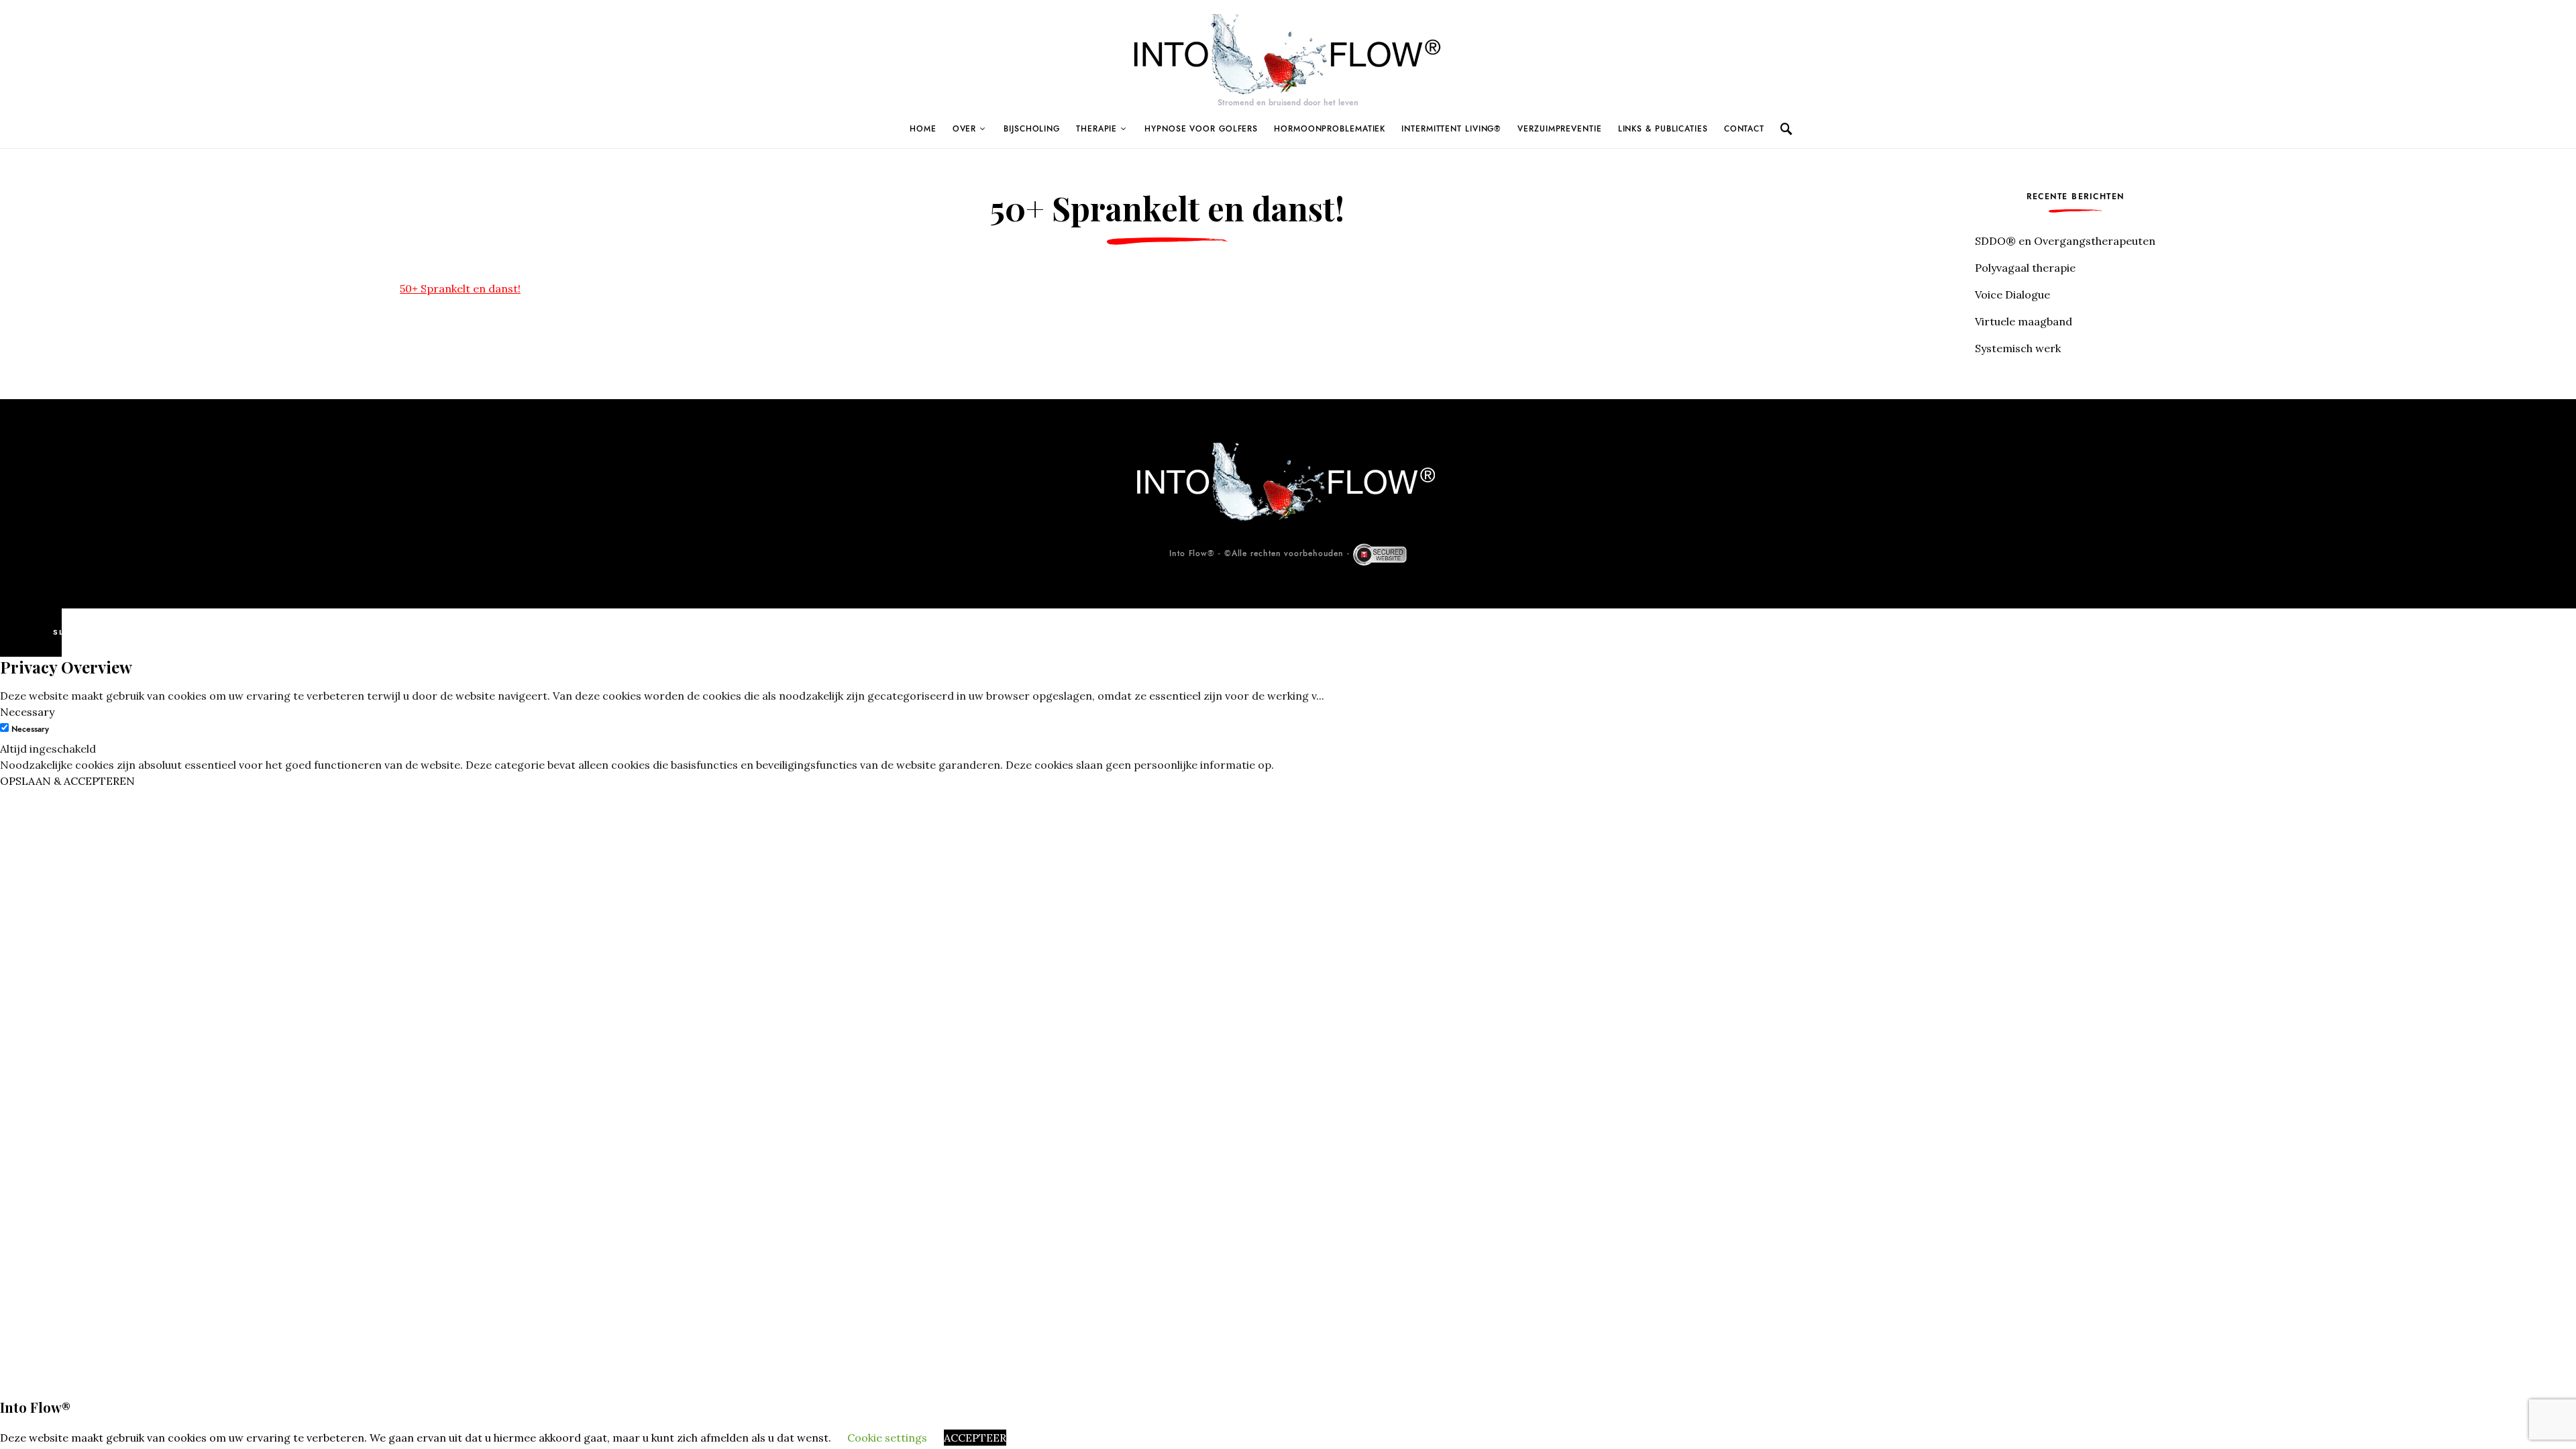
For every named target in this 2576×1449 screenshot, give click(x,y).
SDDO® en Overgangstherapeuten (2065, 241)
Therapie (1096, 129)
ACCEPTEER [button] (975, 1438)
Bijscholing (1032, 129)
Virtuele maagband (2024, 321)
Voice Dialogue (2012, 294)
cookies (187, 1438)
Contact (1744, 129)
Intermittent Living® (1451, 129)
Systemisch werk (2018, 348)
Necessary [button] (27, 712)
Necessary (30, 729)
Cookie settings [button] (887, 1438)
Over (965, 129)
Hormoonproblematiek (1330, 129)
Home (923, 129)
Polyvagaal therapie (2025, 268)
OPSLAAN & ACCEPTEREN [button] (67, 781)
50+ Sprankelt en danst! (460, 288)
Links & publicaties (1663, 129)
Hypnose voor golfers (1201, 129)
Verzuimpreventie (1559, 129)
